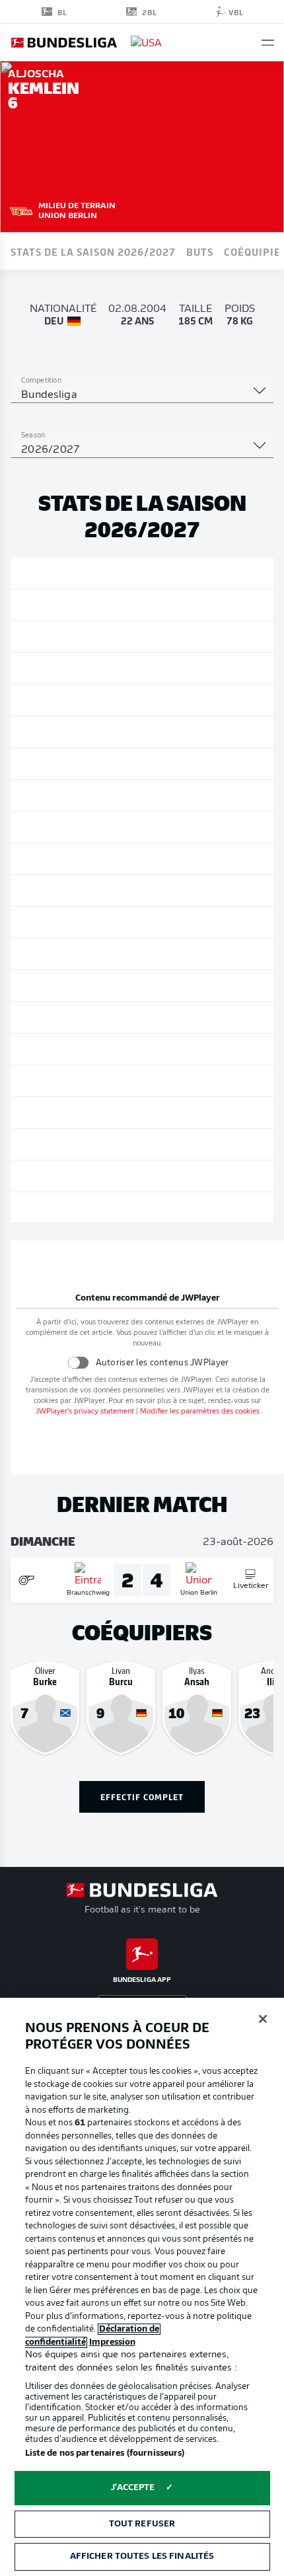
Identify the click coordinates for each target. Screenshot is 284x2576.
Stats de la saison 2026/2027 (93, 251)
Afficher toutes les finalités (142, 2557)
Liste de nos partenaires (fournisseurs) (105, 2453)
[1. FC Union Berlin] (21, 209)
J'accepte (133, 2488)
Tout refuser (142, 2524)
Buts (200, 251)
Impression (112, 2342)
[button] (268, 43)
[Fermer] (263, 2019)
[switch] (78, 1362)
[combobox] (142, 395)
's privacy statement (85, 1412)
